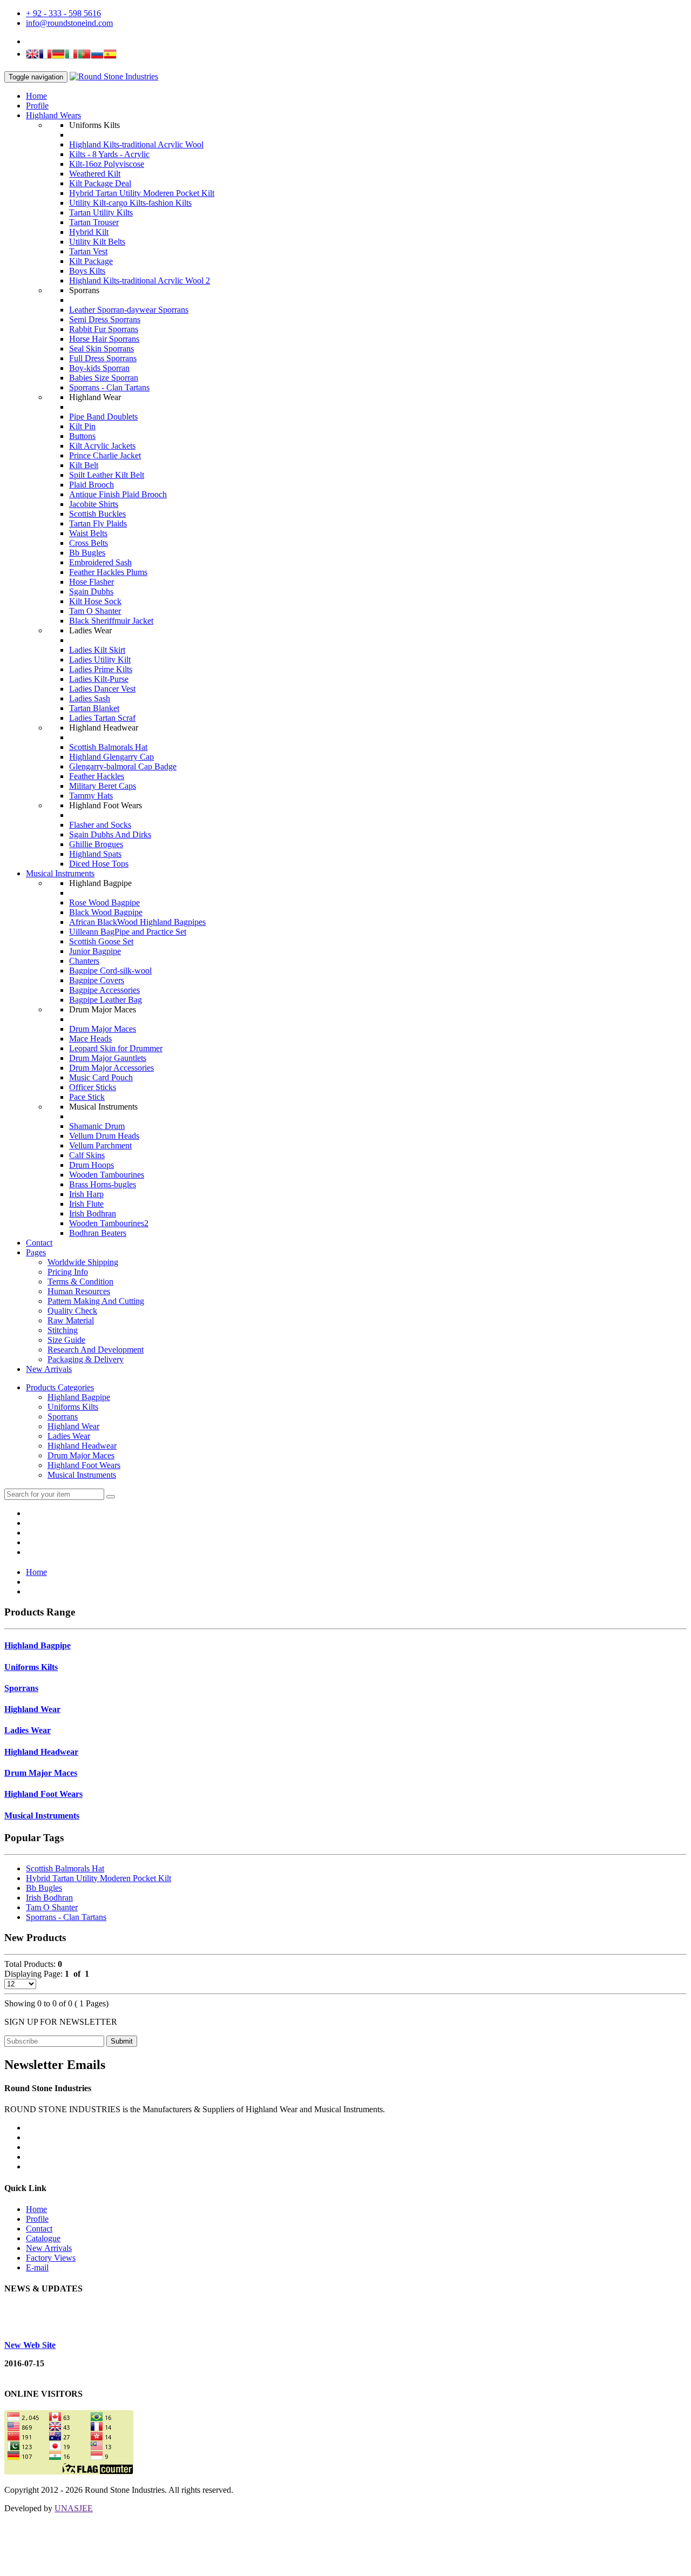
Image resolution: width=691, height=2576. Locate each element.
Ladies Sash (90, 698)
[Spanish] (110, 55)
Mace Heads (90, 1039)
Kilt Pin (82, 426)
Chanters (84, 961)
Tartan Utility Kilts (101, 212)
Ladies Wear (69, 1436)
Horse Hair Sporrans (104, 339)
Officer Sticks (93, 1087)
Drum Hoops (92, 1165)
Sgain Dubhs (91, 591)
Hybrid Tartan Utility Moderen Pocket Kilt (142, 193)
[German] (58, 55)
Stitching (63, 1330)
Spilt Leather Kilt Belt (107, 475)
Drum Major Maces (103, 1029)
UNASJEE (74, 2508)
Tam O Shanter (95, 611)
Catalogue (43, 2238)
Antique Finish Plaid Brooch (118, 494)
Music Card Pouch (101, 1077)
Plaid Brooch (92, 485)
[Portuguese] (84, 55)
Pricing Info (68, 1272)
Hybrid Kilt (89, 232)
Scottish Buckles (97, 514)
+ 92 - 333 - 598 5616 (63, 13)
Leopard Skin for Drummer (116, 1048)
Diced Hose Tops (99, 864)
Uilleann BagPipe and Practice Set (128, 932)
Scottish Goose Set (101, 941)
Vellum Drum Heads (104, 1136)
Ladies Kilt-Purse (99, 679)
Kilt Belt (84, 465)
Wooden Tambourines (107, 1175)
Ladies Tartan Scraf (102, 718)
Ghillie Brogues (96, 844)
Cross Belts (89, 543)
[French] (45, 55)
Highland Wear (73, 1426)
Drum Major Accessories (111, 1068)
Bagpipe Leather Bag (106, 1000)
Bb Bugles (87, 553)
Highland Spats (95, 854)
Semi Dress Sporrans (105, 319)
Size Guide (66, 1340)
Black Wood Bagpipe (106, 912)
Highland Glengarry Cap (111, 757)
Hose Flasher (92, 582)
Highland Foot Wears (84, 1465)
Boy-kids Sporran (99, 368)
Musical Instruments (60, 873)
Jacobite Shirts (94, 504)
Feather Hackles (97, 776)
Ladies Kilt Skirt (97, 650)
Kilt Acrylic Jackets (102, 446)
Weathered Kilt (95, 174)
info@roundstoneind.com (69, 23)
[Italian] (71, 55)
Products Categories (60, 1387)
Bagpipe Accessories (104, 990)
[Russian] (97, 55)
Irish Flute (86, 1204)
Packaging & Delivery (86, 1359)
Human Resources (79, 1291)
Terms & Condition (80, 1282)
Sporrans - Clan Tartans (109, 387)
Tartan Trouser (94, 222)
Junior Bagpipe (95, 951)
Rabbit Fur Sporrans (104, 329)
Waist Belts (88, 533)
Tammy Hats (91, 796)
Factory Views (51, 2258)
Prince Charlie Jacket (105, 455)
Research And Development (96, 1350)
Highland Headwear (82, 1446)
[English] (32, 55)
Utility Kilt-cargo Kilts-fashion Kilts (130, 203)
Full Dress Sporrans (103, 358)
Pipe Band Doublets (103, 417)
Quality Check (72, 1311)
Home (36, 96)
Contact (39, 1243)
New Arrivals (49, 1369)
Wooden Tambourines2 (109, 1223)
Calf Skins (87, 1155)
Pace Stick (87, 1097)
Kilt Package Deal (100, 183)
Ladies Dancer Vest (102, 689)
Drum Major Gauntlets (108, 1058)
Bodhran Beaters (98, 1233)
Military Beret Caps (103, 786)
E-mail (37, 2267)
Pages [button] (36, 1252)
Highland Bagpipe (79, 1397)
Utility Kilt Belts (97, 242)
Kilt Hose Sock (95, 601)
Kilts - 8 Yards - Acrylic (109, 154)
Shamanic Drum (97, 1126)
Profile (37, 106)
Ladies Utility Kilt (100, 660)
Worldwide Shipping (83, 1262)
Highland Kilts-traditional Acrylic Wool (136, 144)
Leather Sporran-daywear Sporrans (129, 310)
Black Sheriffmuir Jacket (111, 621)
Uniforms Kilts (73, 1407)
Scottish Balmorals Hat (108, 747)
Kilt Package (91, 261)
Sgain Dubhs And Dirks (110, 834)
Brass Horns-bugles (103, 1184)
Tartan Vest (88, 251)
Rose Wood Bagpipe (104, 902)
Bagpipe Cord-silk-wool (110, 971)
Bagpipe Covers (97, 980)
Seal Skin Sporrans (101, 349)
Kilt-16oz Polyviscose (107, 164)
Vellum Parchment (100, 1145)
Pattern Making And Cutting (96, 1301)
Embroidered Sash (100, 562)
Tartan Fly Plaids (98, 523)
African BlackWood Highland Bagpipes (137, 922)
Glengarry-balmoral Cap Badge (123, 766)
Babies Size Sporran (104, 378)
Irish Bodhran (93, 1213)
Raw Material (71, 1320)
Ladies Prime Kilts (101, 669)
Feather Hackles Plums (108, 572)
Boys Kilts (87, 271)
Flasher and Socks (100, 825)
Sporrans (63, 1417)
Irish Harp (86, 1194)
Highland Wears (53, 115)
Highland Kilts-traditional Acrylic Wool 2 (140, 280)
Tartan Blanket (94, 708)
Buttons (82, 436)
